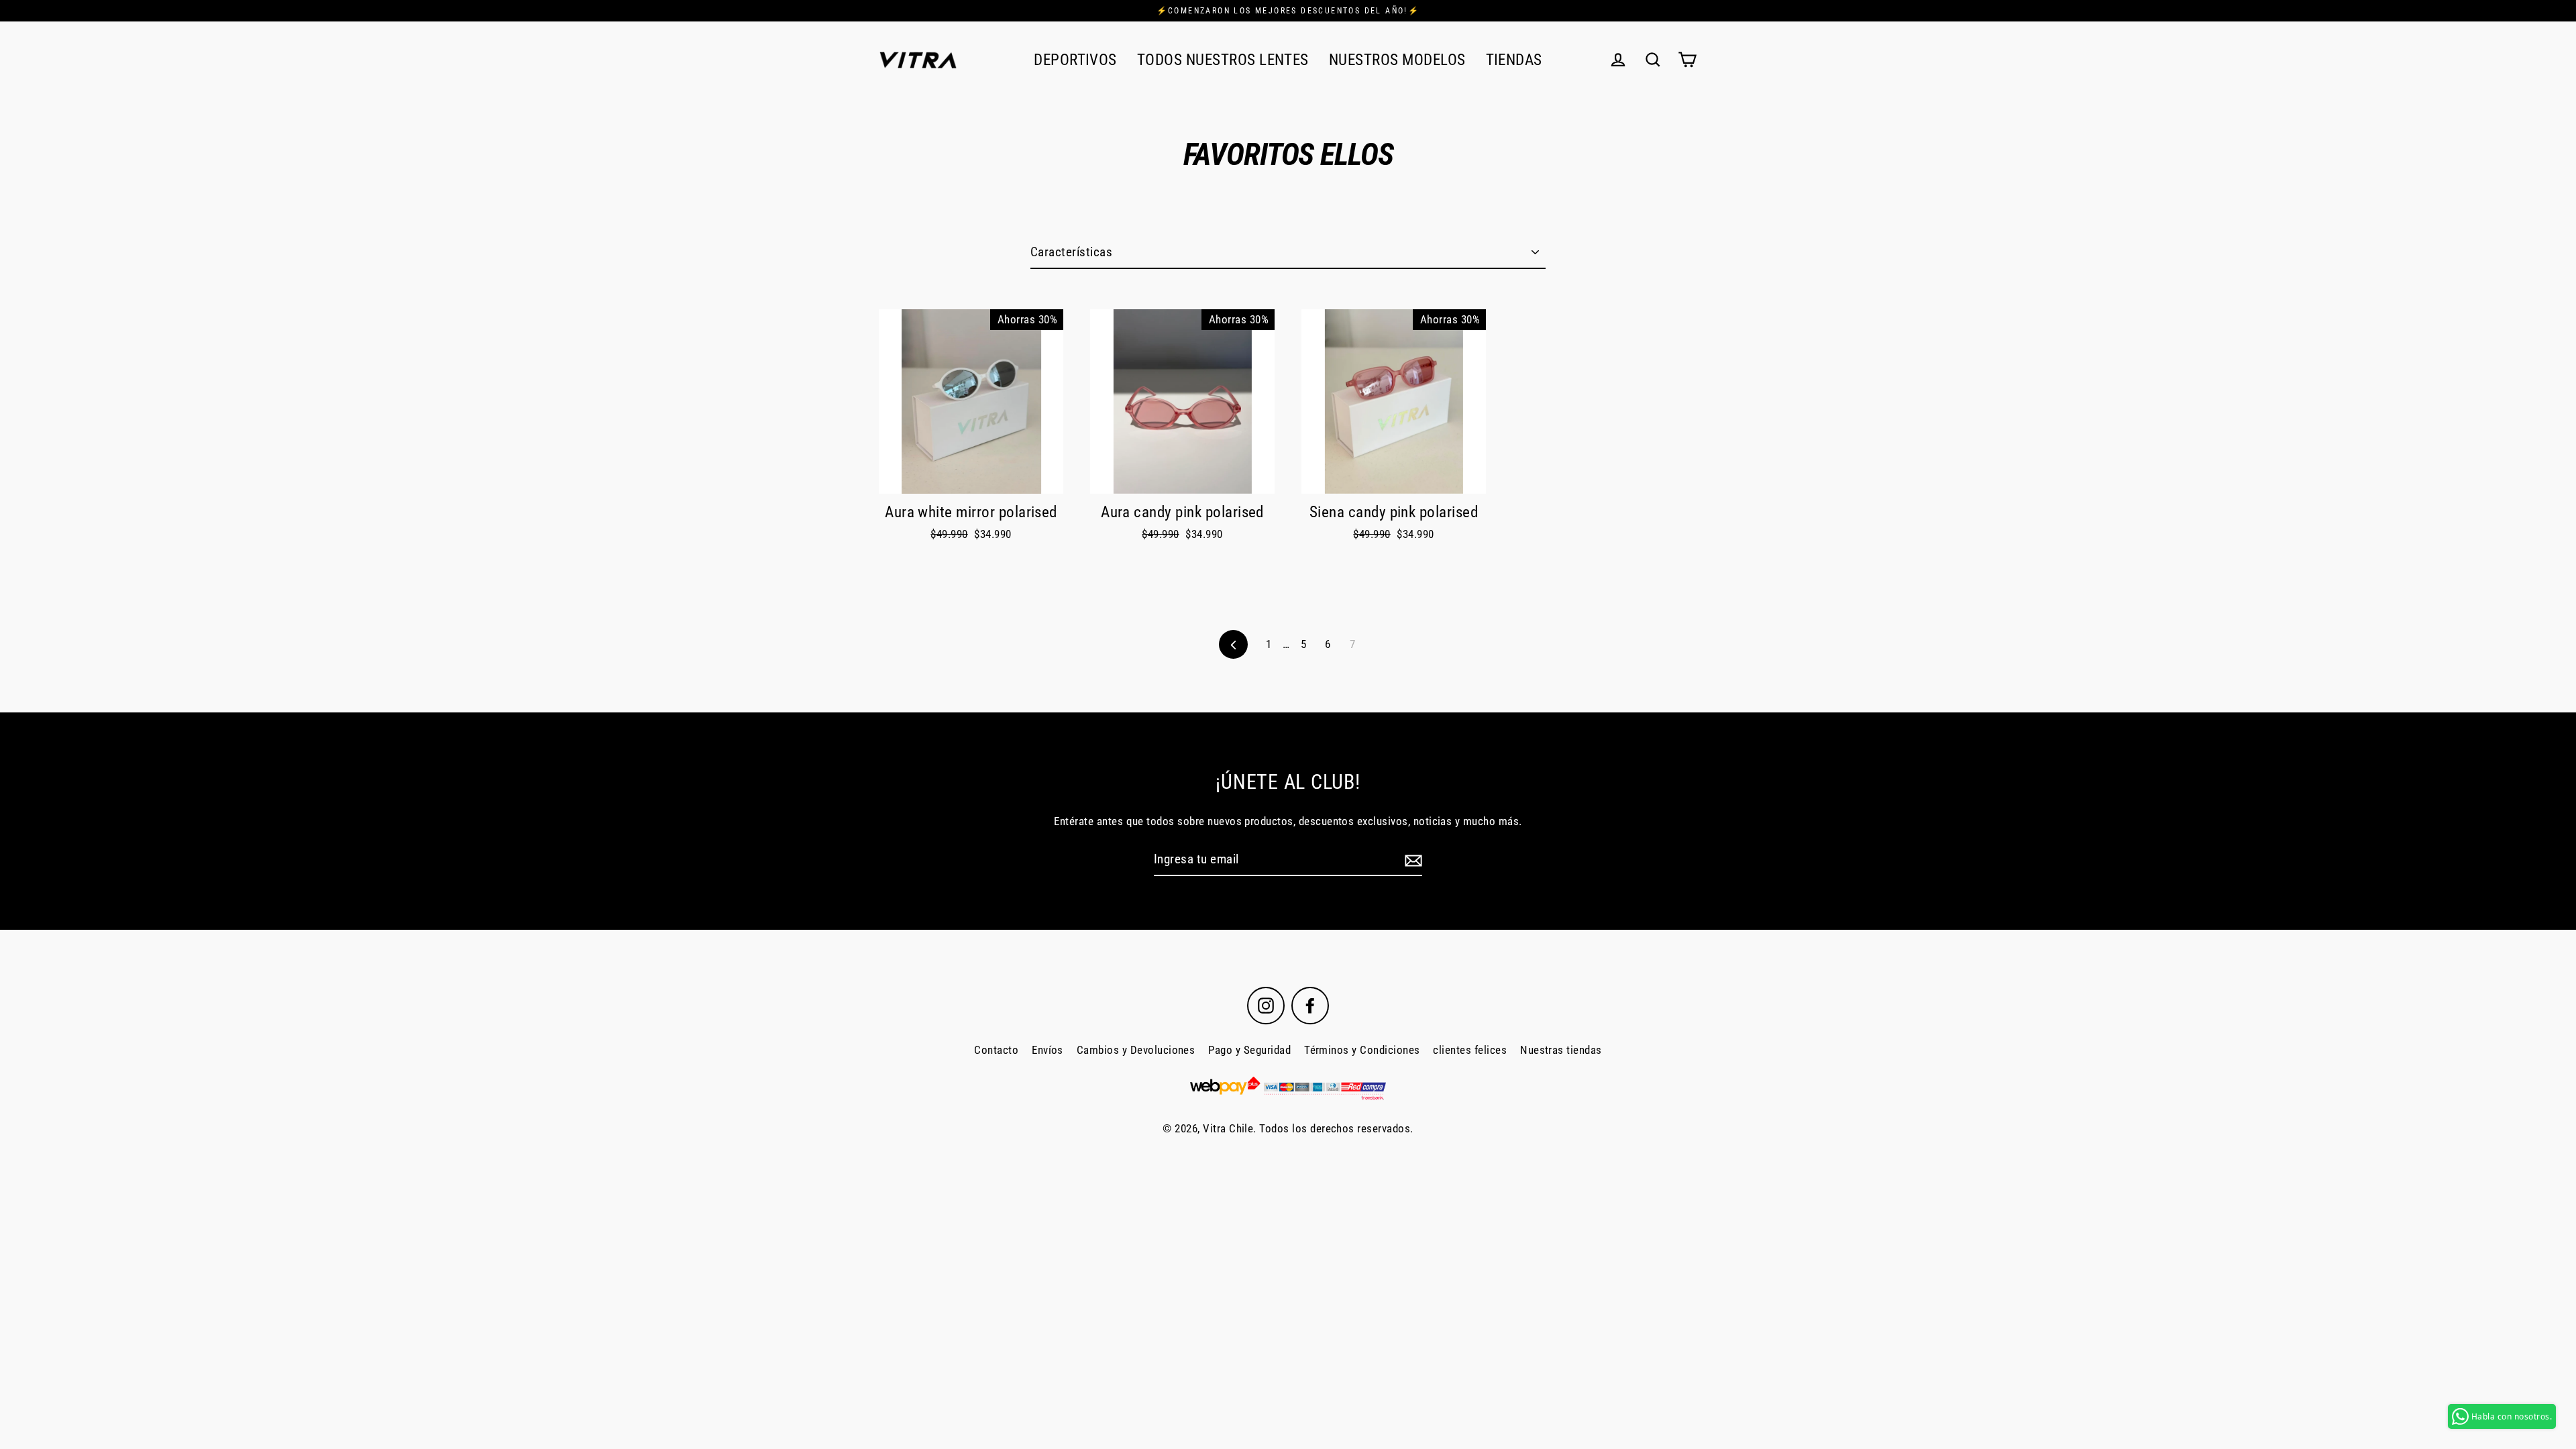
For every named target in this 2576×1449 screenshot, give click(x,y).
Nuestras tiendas (1561, 1050)
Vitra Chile (1228, 1128)
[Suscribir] (1411, 860)
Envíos (1048, 1050)
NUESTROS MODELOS (1397, 60)
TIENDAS (1514, 60)
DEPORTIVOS (1075, 60)
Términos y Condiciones (1362, 1050)
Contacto (996, 1050)
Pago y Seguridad (1249, 1050)
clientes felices (1470, 1050)
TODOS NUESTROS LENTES (1223, 60)
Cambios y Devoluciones (1136, 1050)
